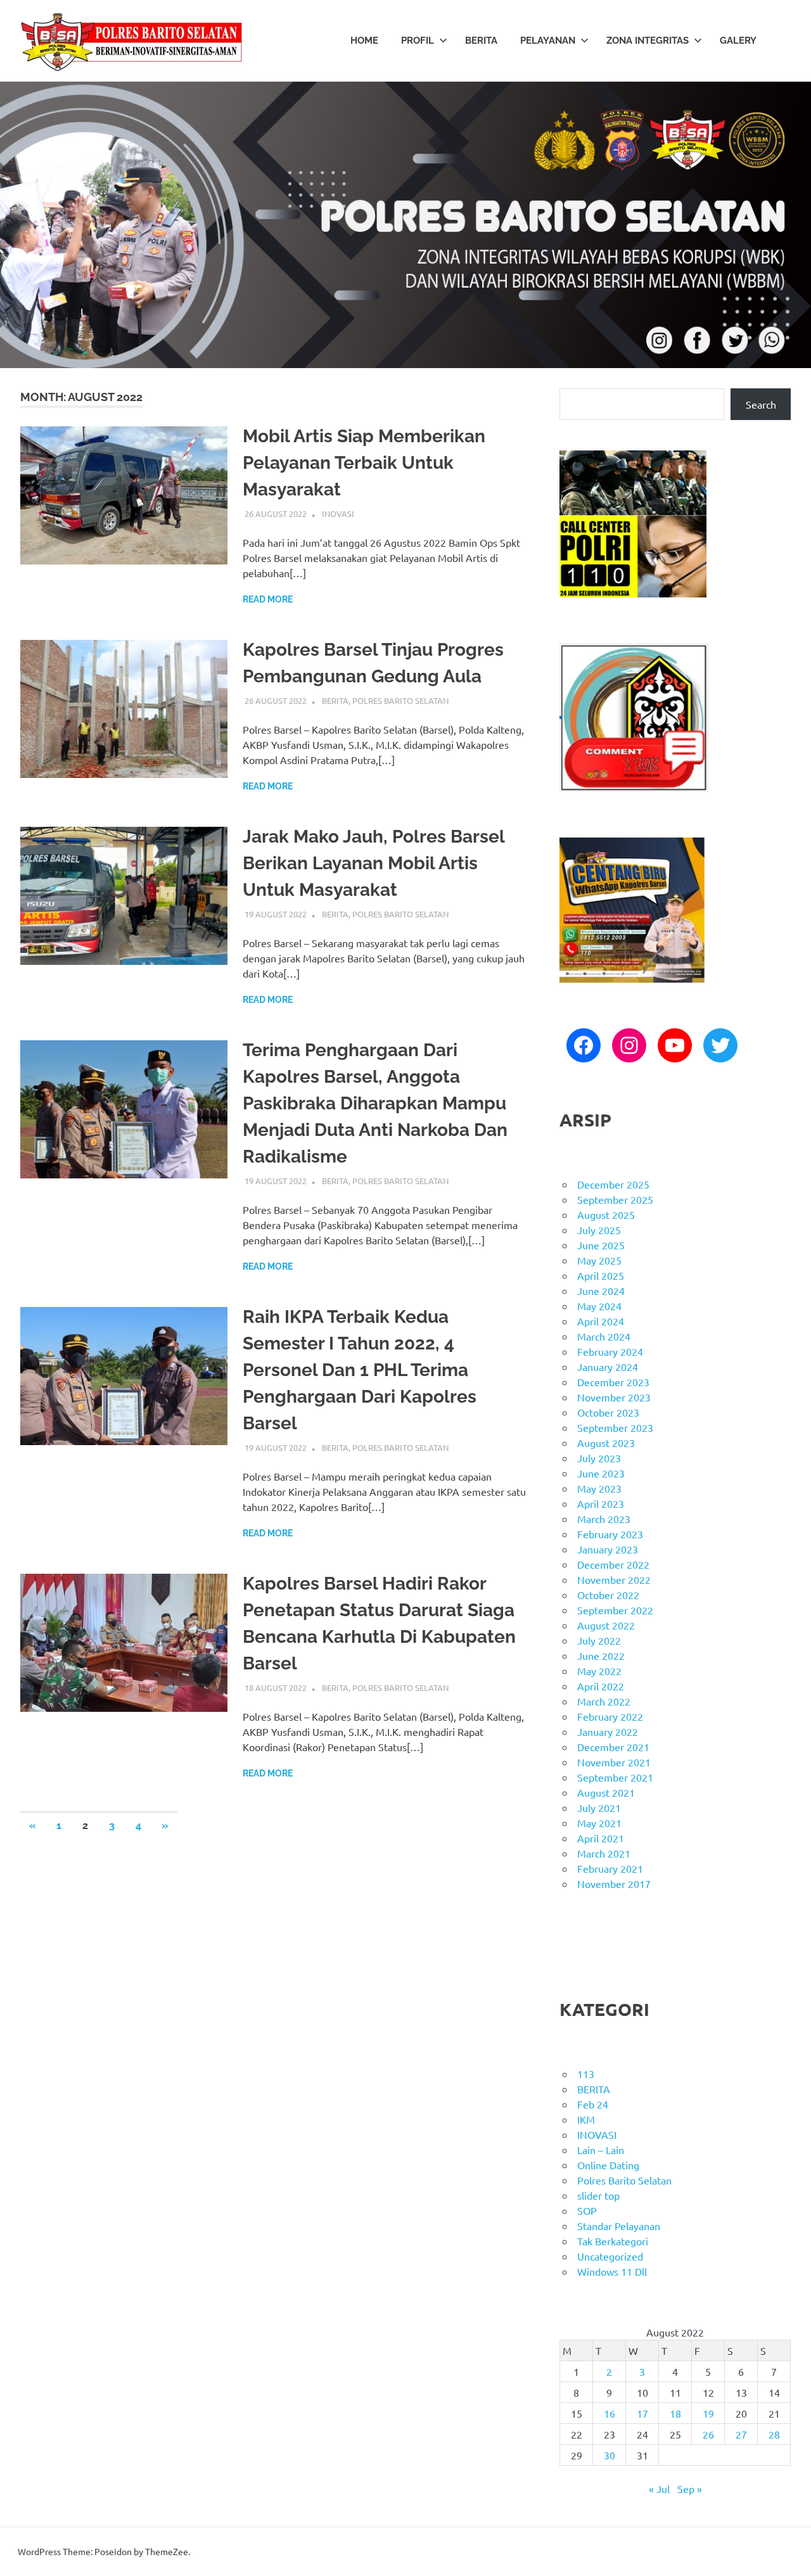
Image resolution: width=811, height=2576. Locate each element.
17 (642, 2413)
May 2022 (599, 1671)
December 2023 (613, 1382)
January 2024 (608, 1367)
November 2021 (614, 1762)
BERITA (481, 41)
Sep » (690, 2489)
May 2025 (599, 1260)
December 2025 (613, 1184)
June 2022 (601, 1655)
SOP (587, 2210)
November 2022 (614, 1579)
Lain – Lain (601, 2150)
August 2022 (606, 1625)
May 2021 (599, 1823)
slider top (598, 2195)
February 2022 (610, 1716)
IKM (586, 2119)
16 (610, 2413)
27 (741, 2434)
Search (761, 404)
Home (364, 41)
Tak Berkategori (613, 2241)
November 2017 (614, 1884)
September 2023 (615, 1427)
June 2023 (601, 1473)
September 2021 (615, 1777)
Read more (268, 599)
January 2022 (608, 1731)
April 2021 (601, 1838)
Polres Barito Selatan (400, 700)
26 (708, 2434)
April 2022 (601, 1686)
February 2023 (610, 1534)
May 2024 (599, 1306)
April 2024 (601, 1321)
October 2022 (608, 1595)
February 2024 (610, 1351)
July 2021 (599, 1808)
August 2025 (606, 1215)
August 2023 (606, 1443)
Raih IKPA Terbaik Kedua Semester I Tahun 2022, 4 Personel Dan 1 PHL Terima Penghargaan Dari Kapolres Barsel (360, 1370)
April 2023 (601, 1503)
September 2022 (615, 1610)
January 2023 (608, 1549)
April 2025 (601, 1275)
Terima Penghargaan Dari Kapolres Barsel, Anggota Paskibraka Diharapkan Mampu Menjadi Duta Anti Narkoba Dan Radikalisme (375, 1103)
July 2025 (599, 1230)
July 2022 (599, 1640)
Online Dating (608, 2165)
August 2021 (606, 1792)
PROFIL (418, 41)
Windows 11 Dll (612, 2271)
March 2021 (604, 1853)
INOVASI (338, 513)
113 (586, 2074)
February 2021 (610, 1868)
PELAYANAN (548, 41)
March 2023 (604, 1519)
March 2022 (604, 1701)
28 (774, 2434)
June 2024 (601, 1291)
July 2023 (599, 1458)
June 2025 (601, 1245)
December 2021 (613, 1747)
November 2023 (614, 1397)
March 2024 (604, 1336)
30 (610, 2455)
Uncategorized (610, 2256)
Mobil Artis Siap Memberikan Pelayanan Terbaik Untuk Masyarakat (364, 463)
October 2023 (608, 1412)
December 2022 (613, 1564)
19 (708, 2413)
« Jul (659, 2489)
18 (675, 2413)
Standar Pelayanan (619, 2226)
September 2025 (615, 1199)
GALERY (738, 41)
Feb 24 (593, 2104)
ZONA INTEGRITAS (648, 41)
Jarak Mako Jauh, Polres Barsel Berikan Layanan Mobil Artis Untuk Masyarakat (374, 863)
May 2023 (599, 1488)
